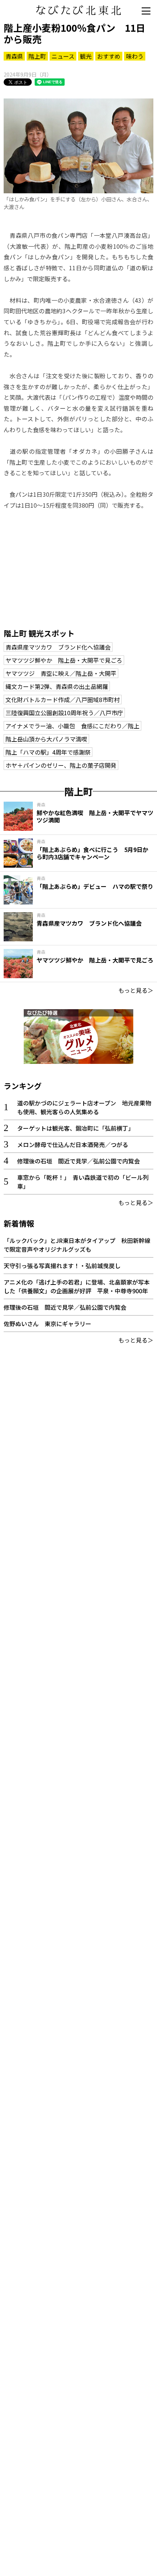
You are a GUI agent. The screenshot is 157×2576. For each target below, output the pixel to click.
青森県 (14, 56)
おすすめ (109, 56)
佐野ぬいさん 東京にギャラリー (47, 1324)
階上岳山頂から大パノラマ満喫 (46, 739)
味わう (135, 56)
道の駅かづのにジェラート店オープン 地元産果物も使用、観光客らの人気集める (84, 1107)
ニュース (63, 56)
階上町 (37, 56)
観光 (86, 56)
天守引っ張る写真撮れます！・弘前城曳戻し (62, 1266)
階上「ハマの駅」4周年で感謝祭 (48, 752)
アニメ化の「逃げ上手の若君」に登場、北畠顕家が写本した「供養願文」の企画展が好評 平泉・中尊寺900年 (77, 1286)
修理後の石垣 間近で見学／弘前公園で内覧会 (78, 1161)
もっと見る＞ (136, 990)
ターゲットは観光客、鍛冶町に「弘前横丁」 (76, 1128)
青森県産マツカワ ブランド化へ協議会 (58, 647)
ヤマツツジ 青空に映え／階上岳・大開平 (61, 673)
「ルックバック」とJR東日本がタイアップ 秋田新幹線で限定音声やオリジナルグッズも (77, 1245)
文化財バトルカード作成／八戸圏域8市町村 (63, 700)
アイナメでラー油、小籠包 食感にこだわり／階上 (72, 726)
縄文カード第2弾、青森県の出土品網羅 (57, 686)
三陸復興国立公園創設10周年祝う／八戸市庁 (64, 713)
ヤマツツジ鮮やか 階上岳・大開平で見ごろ (64, 660)
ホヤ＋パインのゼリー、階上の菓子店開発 (61, 765)
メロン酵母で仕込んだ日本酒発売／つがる (73, 1144)
